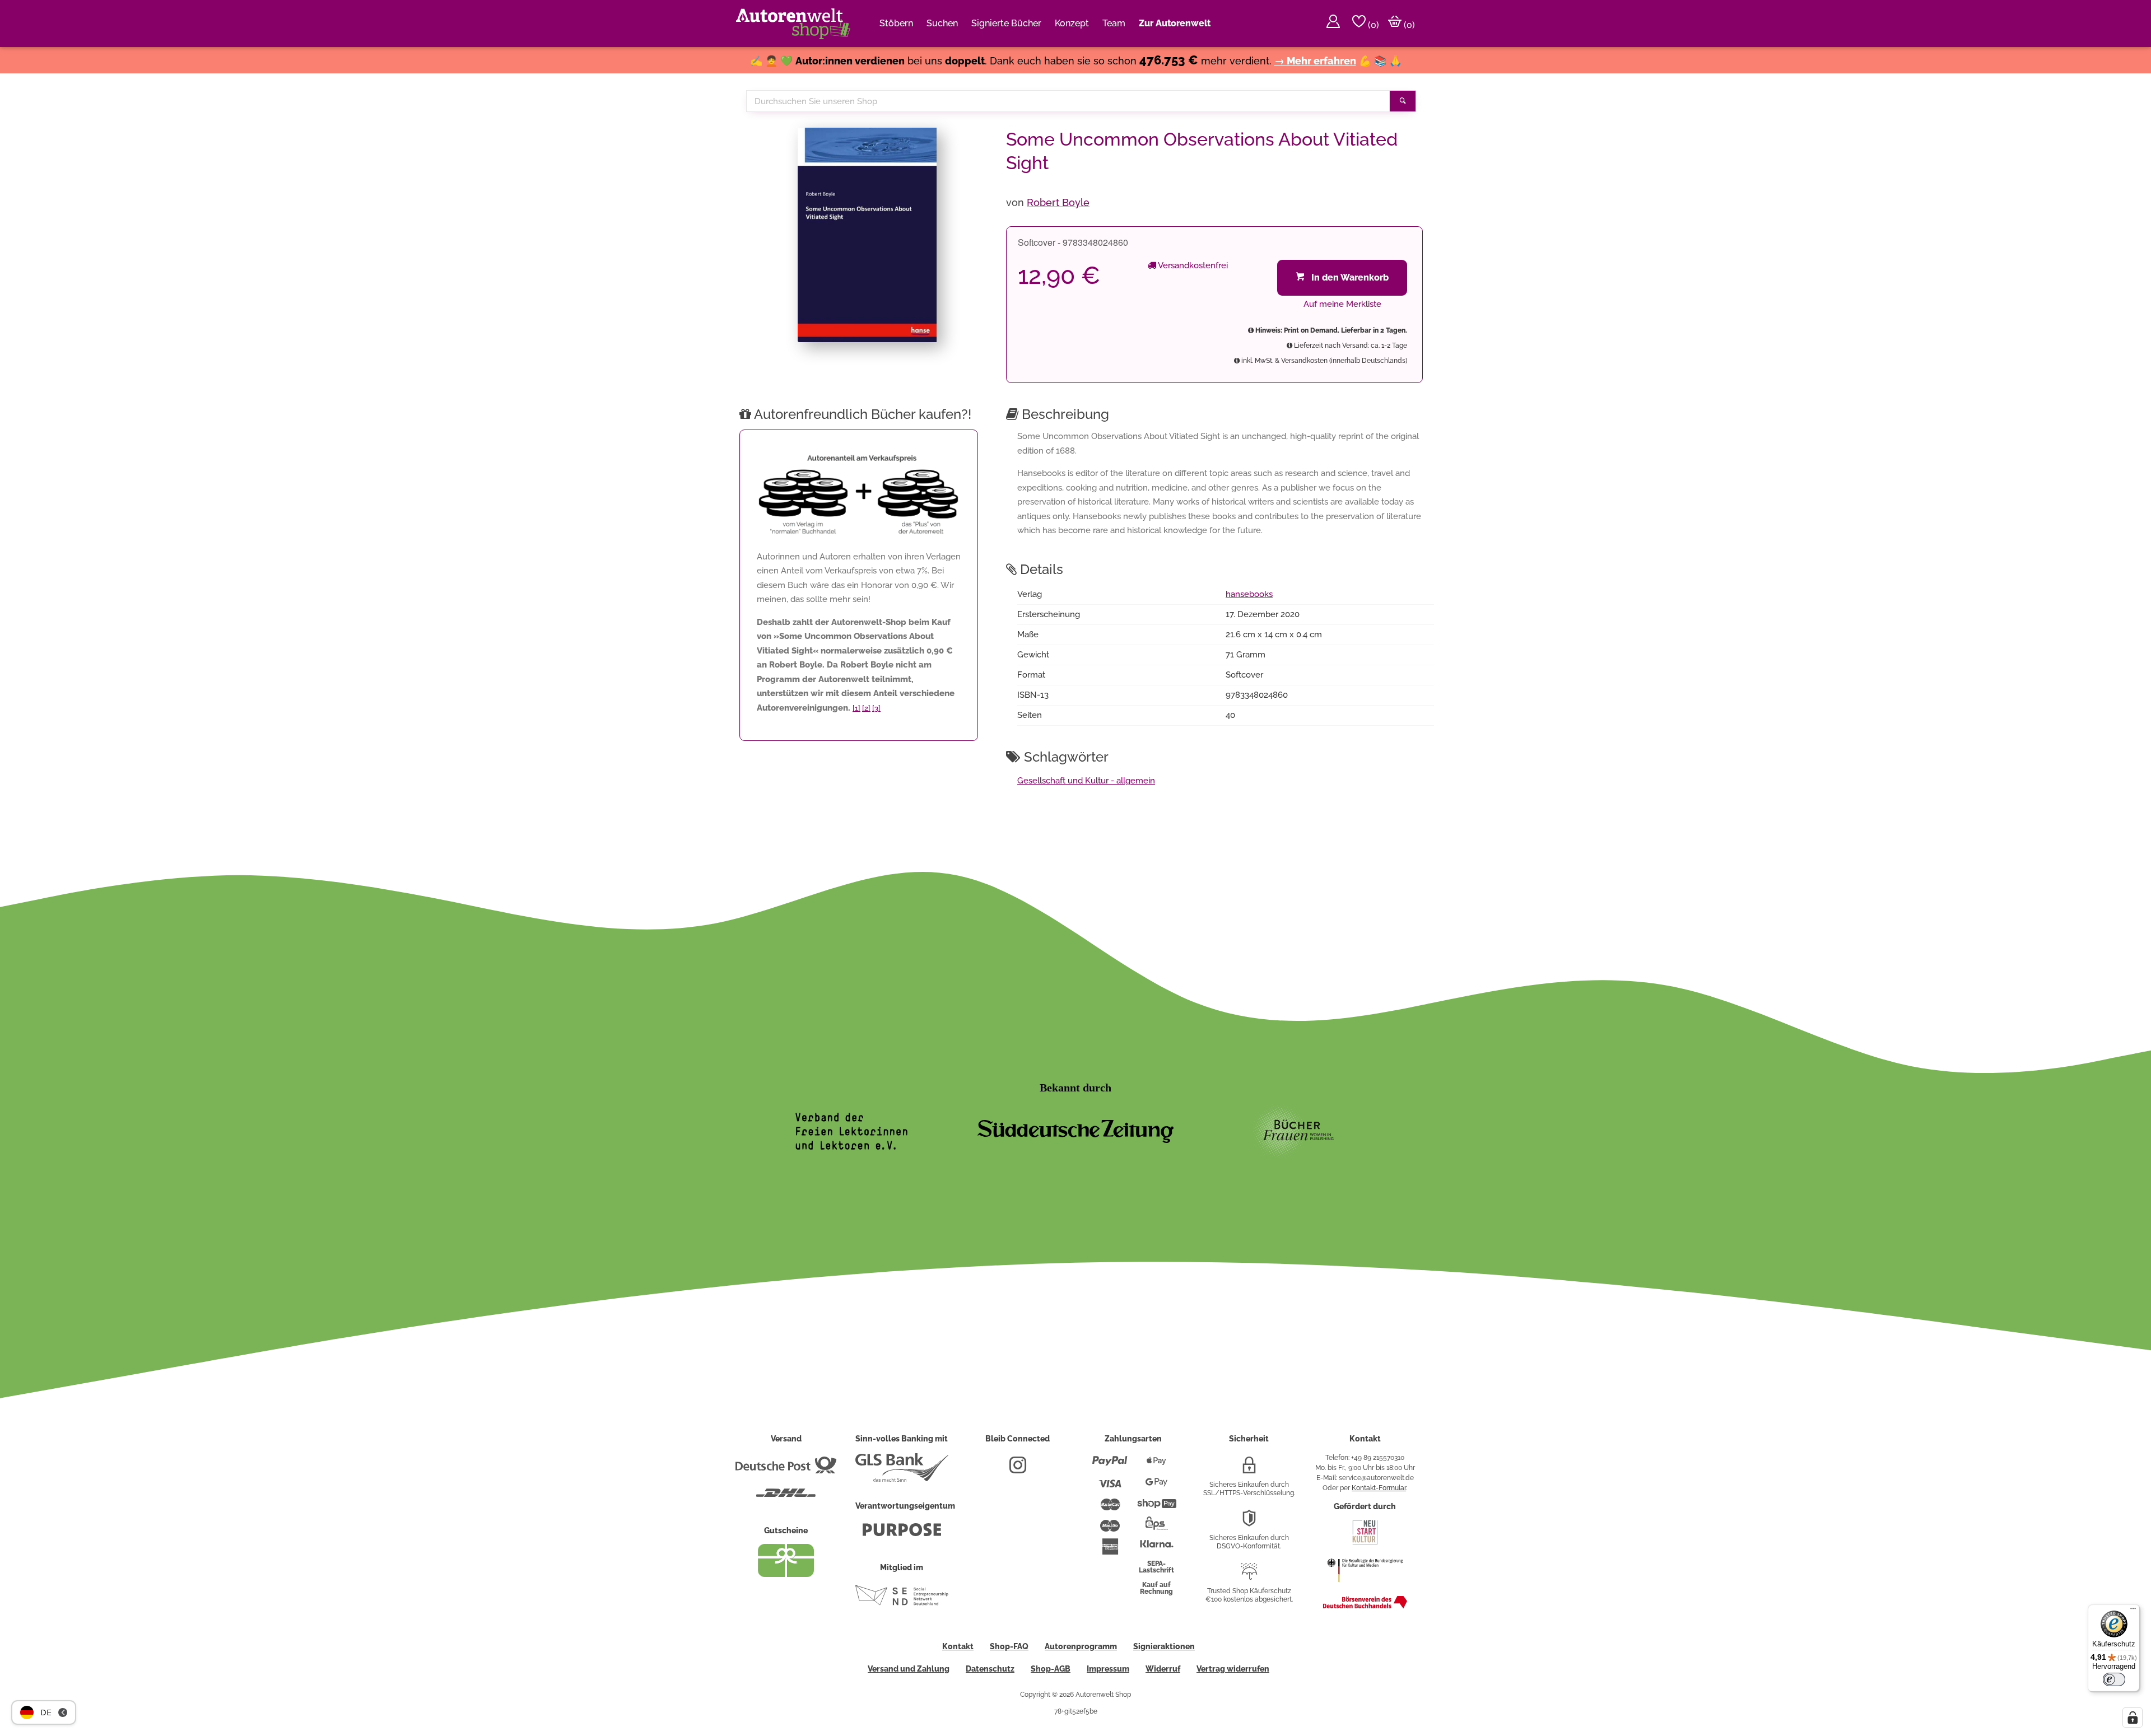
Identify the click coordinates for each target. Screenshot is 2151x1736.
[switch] (2114, 1679)
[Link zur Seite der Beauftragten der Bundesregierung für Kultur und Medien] (1365, 1588)
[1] (856, 708)
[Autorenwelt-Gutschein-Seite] (786, 1574)
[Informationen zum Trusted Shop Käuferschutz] (1249, 1576)
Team (1114, 23)
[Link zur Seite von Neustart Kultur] (1365, 1543)
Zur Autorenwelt (1175, 23)
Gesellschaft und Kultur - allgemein (1086, 781)
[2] (866, 708)
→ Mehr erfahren (1315, 61)
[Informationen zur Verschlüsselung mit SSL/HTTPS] (1249, 1469)
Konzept (1072, 23)
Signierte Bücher (1006, 23)
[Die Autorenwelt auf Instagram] (1018, 1469)
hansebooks (1249, 594)
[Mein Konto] (1333, 24)
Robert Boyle (1058, 202)
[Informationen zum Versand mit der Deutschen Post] (786, 1469)
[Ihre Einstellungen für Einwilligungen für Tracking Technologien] (2133, 1718)
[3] (876, 708)
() (1372, 25)
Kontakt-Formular (1379, 1488)
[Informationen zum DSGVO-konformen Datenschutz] (1249, 1523)
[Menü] (2133, 1611)
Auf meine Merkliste (1342, 304)
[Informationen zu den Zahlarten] (1110, 1466)
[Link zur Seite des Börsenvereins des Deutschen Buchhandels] (1365, 1606)
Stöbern (896, 23)
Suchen (942, 23)
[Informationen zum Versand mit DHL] (786, 1497)
